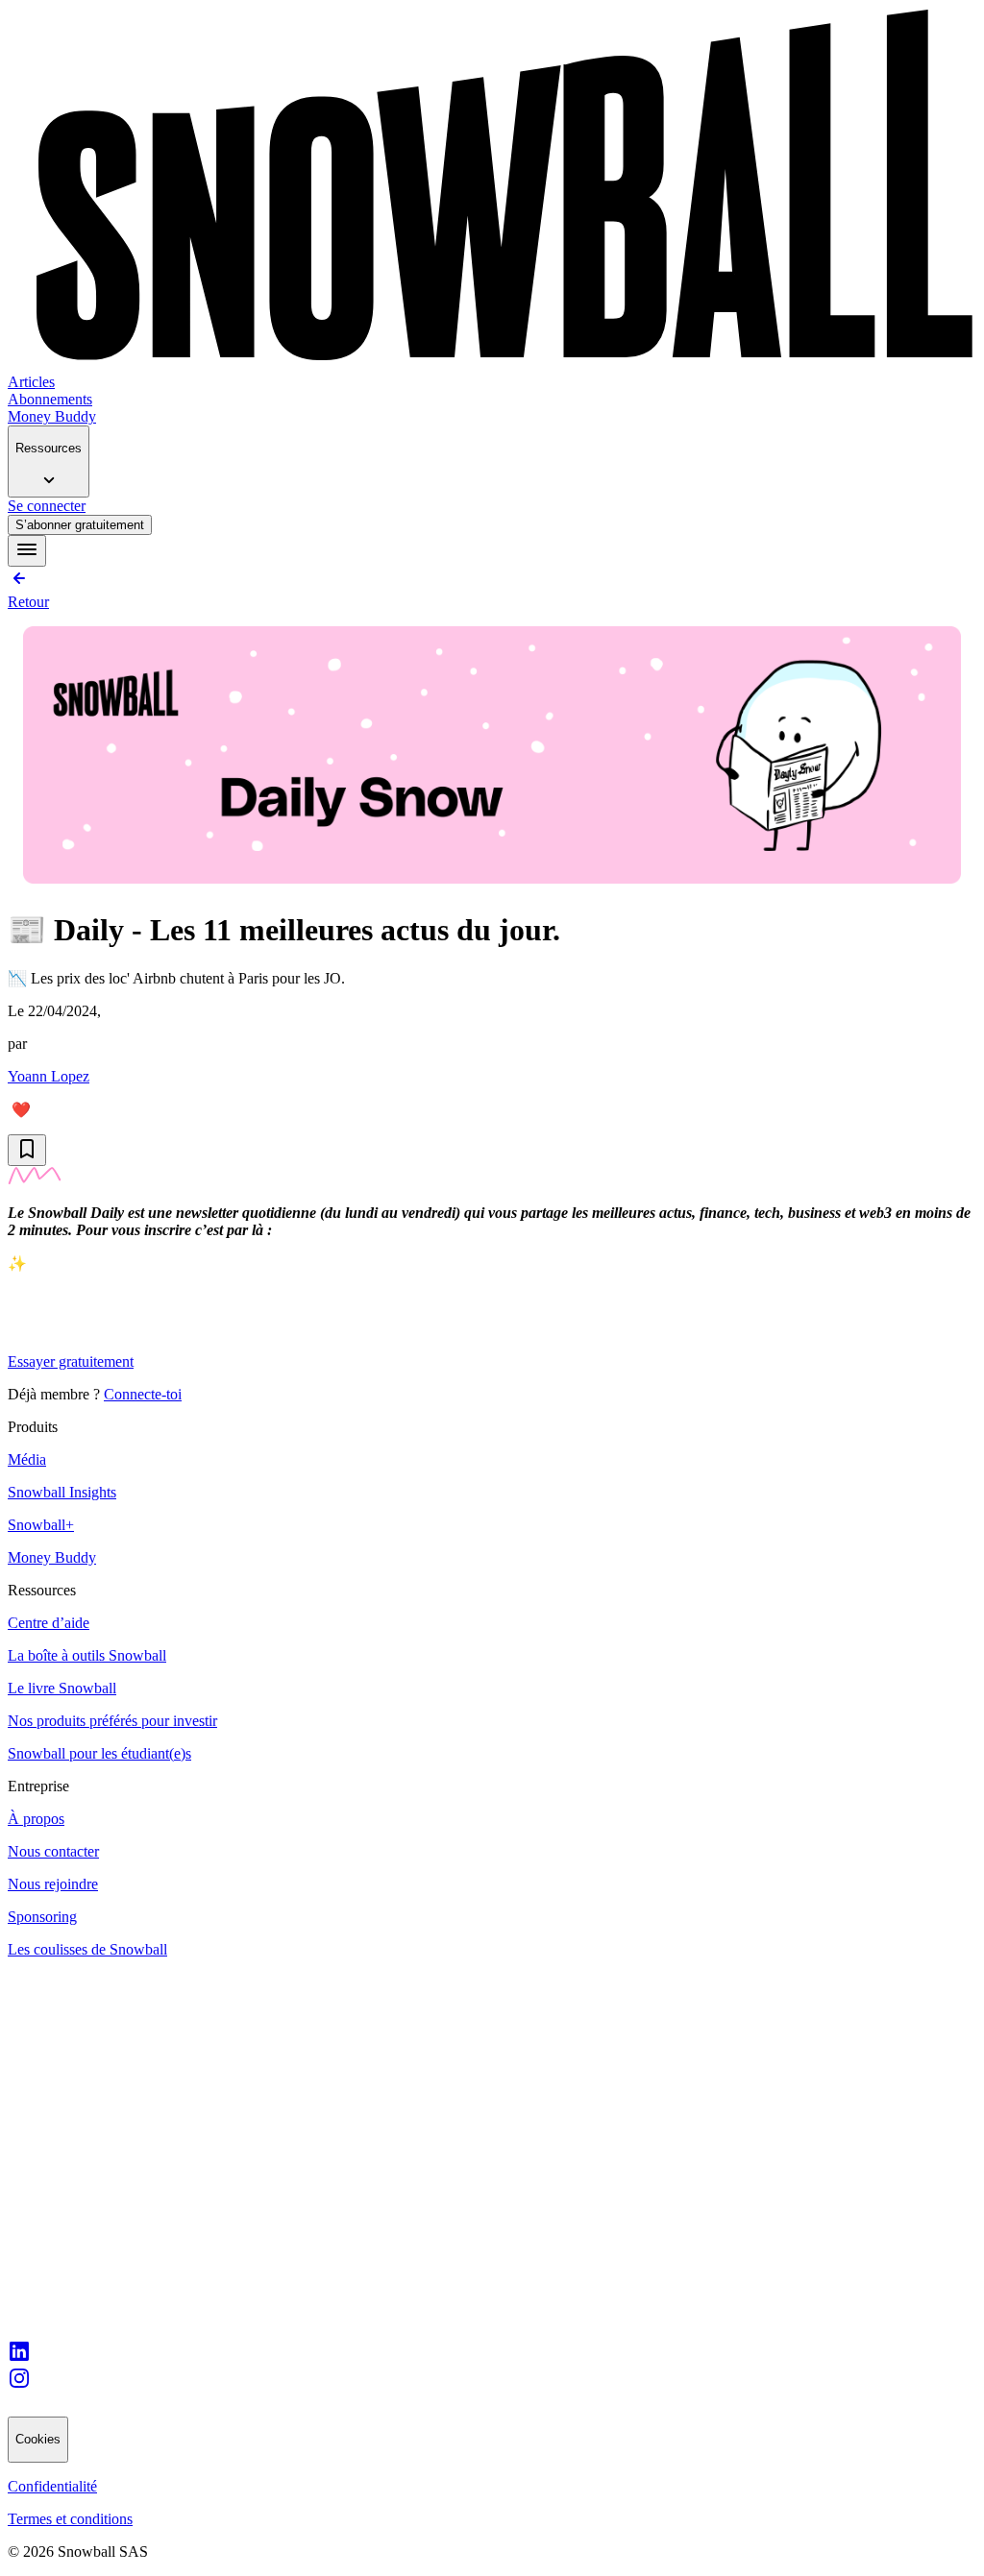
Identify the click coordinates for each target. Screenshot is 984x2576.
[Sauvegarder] (27, 1150)
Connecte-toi (143, 1394)
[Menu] (27, 551)
